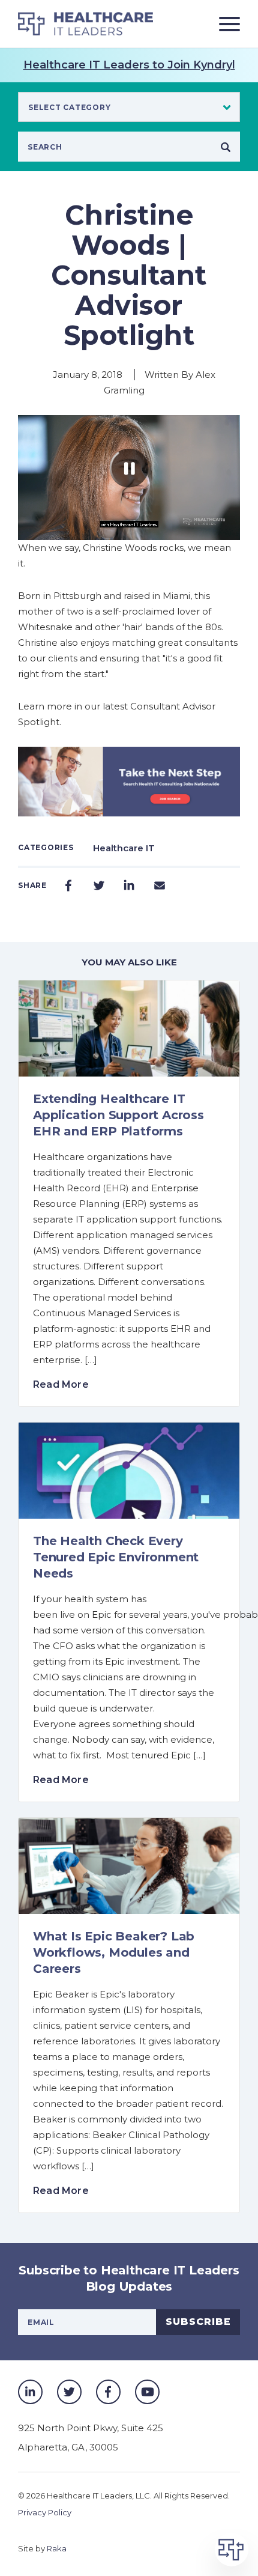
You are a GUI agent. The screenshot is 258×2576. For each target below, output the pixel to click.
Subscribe (198, 2322)
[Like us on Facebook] (108, 2392)
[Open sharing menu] (229, 530)
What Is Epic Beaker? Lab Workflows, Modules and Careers (114, 1952)
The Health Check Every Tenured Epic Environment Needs (116, 1557)
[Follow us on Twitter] (69, 2392)
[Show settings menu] (206, 530)
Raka (57, 2548)
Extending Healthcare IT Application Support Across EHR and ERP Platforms (118, 1115)
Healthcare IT (124, 848)
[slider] (118, 530)
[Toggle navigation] (225, 24)
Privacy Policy (45, 2512)
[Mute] (183, 530)
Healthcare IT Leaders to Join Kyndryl (129, 65)
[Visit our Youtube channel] (147, 2392)
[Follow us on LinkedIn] (30, 2392)
